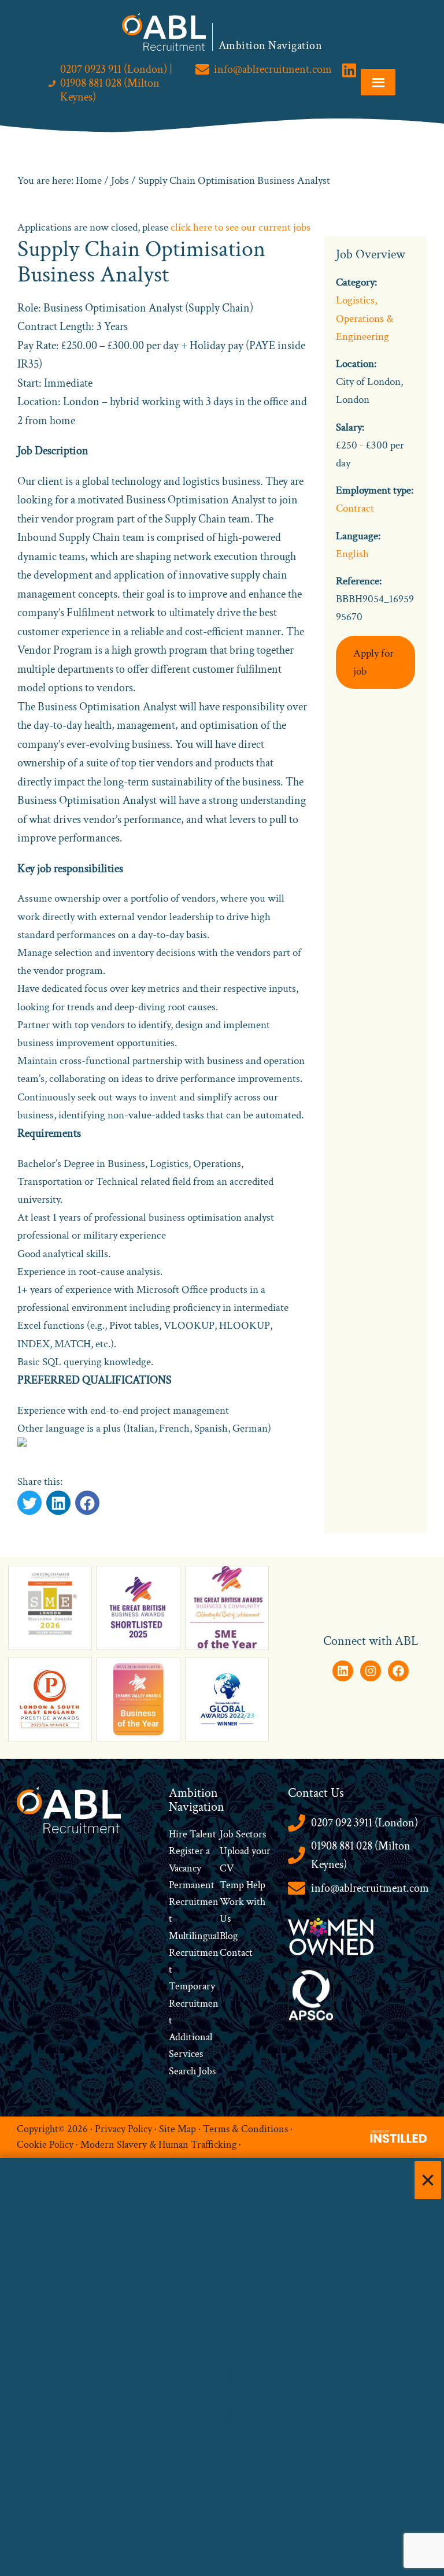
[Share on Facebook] (58, 1503)
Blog (229, 1936)
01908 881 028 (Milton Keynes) (361, 1856)
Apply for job (373, 662)
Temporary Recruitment (194, 2003)
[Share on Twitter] (29, 1503)
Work (233, 1902)
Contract (355, 508)
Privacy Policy (123, 2129)
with (256, 1902)
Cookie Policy (45, 2145)
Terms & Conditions (245, 2129)
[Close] (428, 2180)
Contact (236, 1953)
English (352, 554)
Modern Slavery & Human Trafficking (158, 2145)
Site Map (177, 2129)
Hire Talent (193, 1834)
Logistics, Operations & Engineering (365, 318)
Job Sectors (243, 1834)
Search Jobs (192, 2071)
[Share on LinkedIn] (87, 1503)
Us (225, 1919)
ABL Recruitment (164, 32)
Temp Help (243, 1885)
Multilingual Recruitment (194, 1953)
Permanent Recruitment (194, 1902)
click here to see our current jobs (240, 227)
